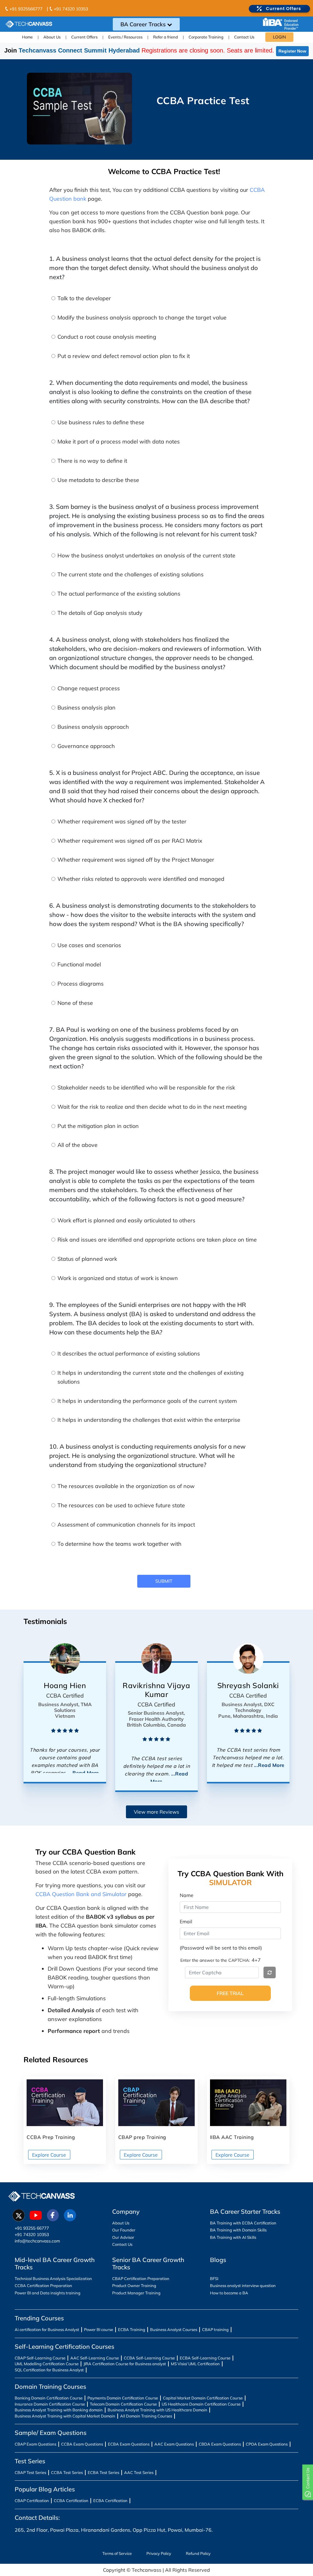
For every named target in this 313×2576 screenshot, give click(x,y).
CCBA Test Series (67, 2472)
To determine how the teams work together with (120, 1544)
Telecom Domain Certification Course (123, 2404)
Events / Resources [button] (125, 37)
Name (187, 1895)
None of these (75, 1003)
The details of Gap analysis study (100, 613)
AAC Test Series (139, 2472)
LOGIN (279, 37)
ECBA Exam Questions (129, 2444)
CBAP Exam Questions (35, 2444)
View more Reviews (156, 1812)
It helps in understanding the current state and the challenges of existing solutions (151, 1377)
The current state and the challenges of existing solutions (131, 574)
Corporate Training (206, 37)
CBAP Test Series (30, 2472)
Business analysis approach (93, 727)
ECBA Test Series (103, 2472)
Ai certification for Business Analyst (47, 2330)
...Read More (84, 1773)
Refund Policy (198, 2553)
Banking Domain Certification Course (49, 2398)
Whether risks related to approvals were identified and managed (141, 879)
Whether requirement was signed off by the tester (122, 821)
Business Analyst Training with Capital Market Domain (65, 2416)
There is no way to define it (92, 461)
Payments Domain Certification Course (123, 2398)
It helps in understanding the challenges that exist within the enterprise (149, 1420)
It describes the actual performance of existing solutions (129, 1354)
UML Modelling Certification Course (47, 2364)
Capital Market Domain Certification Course (203, 2398)
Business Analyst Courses (174, 2330)
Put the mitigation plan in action (98, 1126)
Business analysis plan (87, 708)
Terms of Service (117, 2553)
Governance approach (86, 746)
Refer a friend (166, 37)
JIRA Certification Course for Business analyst (125, 2364)
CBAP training (215, 2330)
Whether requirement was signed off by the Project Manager (136, 860)
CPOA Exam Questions (267, 2444)
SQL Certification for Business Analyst (49, 2370)
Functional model (79, 964)
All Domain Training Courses (146, 2416)
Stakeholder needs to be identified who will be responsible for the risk (146, 1087)
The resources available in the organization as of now (126, 1486)
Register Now (292, 51)
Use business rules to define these (101, 422)
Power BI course (99, 2330)
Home (27, 37)
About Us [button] (52, 37)
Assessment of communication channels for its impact (126, 1525)
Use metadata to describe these (98, 480)
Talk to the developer (84, 298)
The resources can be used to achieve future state (121, 1505)
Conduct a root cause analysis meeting (107, 337)
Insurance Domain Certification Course (50, 2404)
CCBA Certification (71, 2501)
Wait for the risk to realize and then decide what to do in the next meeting (152, 1107)
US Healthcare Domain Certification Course (201, 2404)
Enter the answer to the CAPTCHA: (215, 1960)
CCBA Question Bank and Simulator (81, 1894)
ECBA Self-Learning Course (205, 2358)
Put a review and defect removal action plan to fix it (124, 356)
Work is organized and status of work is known (118, 1278)
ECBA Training (132, 2330)
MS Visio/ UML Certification (195, 2364)
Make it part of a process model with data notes (119, 441)
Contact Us (244, 37)
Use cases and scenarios (89, 945)
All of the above (77, 1145)
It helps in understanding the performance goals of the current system (147, 1401)
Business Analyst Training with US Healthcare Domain (157, 2410)
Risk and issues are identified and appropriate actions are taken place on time (157, 1240)
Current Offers (84, 37)
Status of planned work (87, 1259)
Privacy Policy (159, 2553)
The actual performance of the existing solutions (119, 594)
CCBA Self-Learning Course (149, 2358)
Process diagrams (81, 984)
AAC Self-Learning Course (95, 2358)
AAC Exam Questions (174, 2444)
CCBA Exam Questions (82, 2444)
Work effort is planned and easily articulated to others (126, 1220)
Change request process (89, 688)
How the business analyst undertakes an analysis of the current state (146, 555)
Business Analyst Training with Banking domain (59, 2410)
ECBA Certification (110, 2501)
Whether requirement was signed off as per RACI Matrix (130, 841)
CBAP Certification (32, 2501)
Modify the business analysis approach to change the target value (142, 317)
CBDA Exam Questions (220, 2444)
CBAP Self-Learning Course (40, 2358)
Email (186, 1921)
